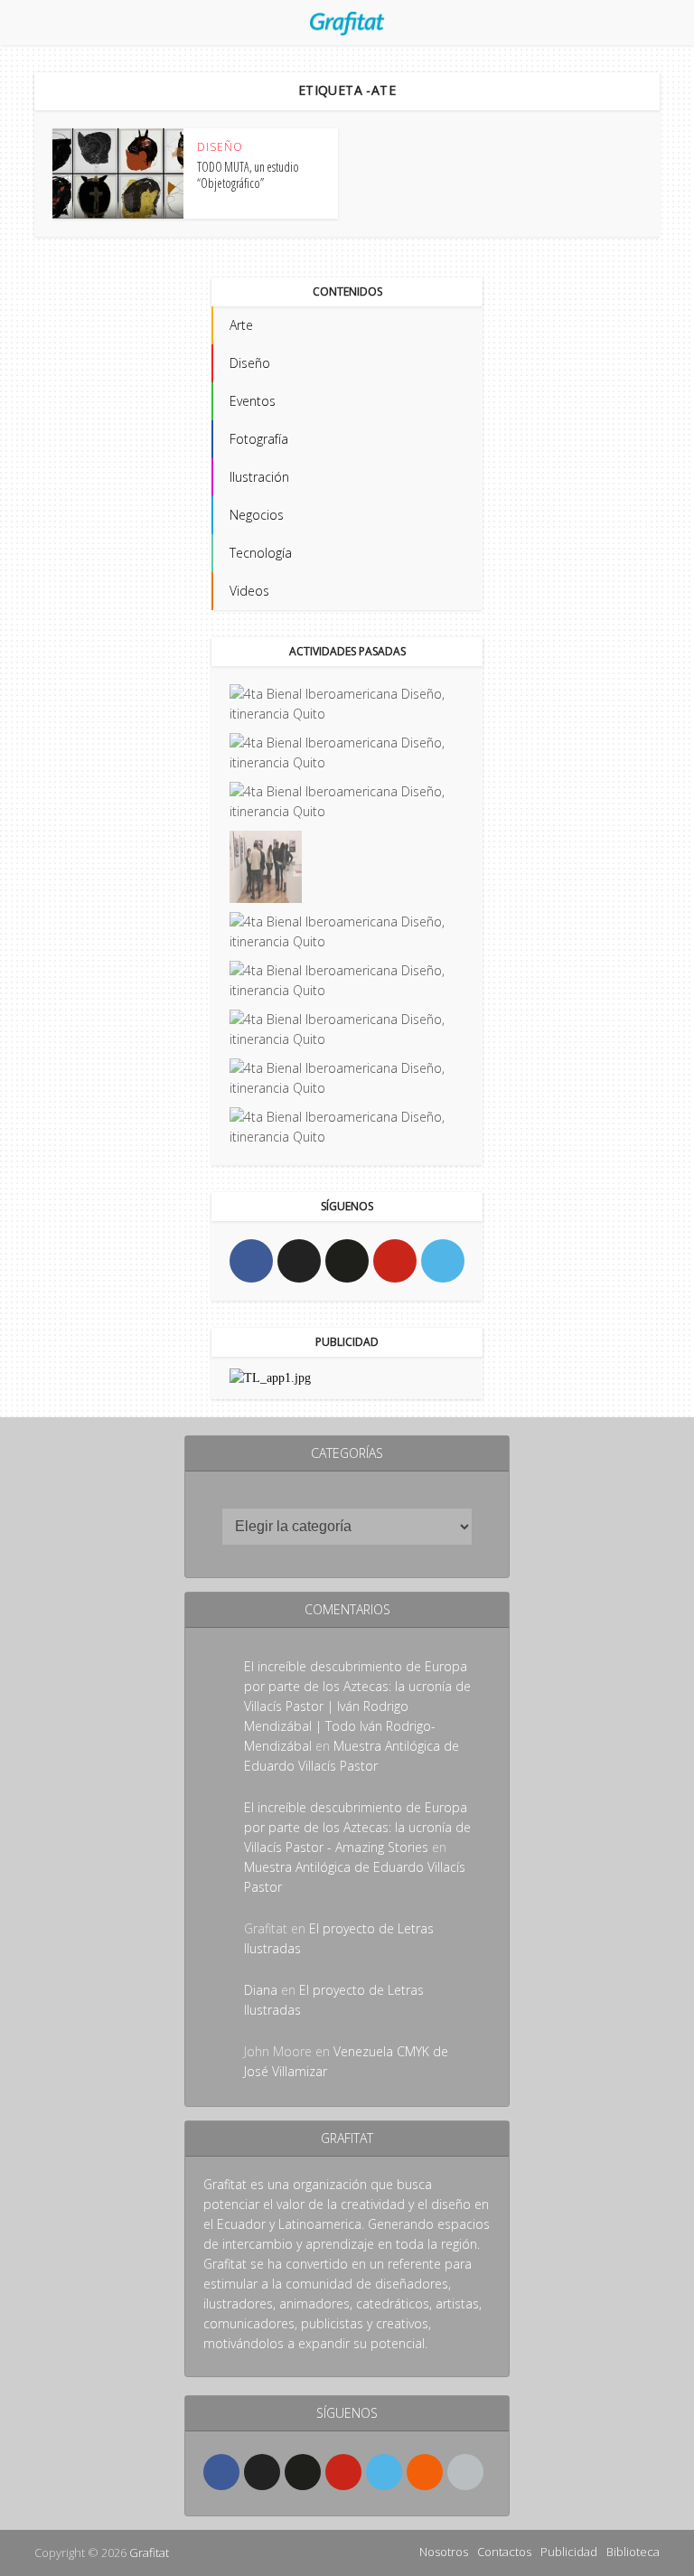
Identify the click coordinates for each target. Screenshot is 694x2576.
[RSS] (425, 2472)
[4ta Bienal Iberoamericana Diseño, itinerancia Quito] (347, 704)
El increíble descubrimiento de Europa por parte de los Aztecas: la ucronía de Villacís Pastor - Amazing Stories (357, 1827)
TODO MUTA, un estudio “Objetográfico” (248, 175)
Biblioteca (633, 2552)
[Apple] (465, 2472)
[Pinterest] (395, 1261)
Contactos (504, 2552)
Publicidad (569, 2552)
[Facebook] (251, 1261)
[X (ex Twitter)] (299, 1261)
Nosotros (444, 2552)
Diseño (220, 147)
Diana (261, 1990)
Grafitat (149, 2552)
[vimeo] (443, 1261)
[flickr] (347, 1261)
